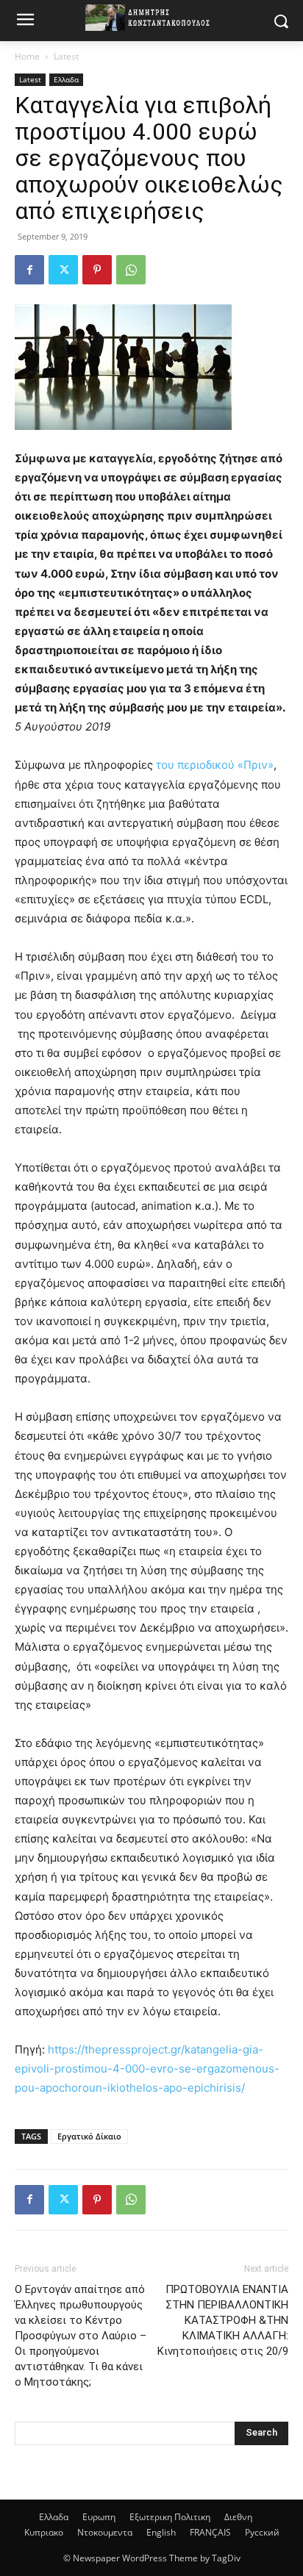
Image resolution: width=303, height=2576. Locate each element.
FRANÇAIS (210, 2532)
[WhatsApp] (131, 270)
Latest (66, 56)
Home (27, 56)
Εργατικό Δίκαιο (89, 2136)
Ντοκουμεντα (105, 2532)
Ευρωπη (99, 2517)
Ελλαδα (66, 79)
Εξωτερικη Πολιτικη (170, 2517)
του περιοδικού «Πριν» (215, 765)
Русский (262, 2532)
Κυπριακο (44, 2532)
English (161, 2532)
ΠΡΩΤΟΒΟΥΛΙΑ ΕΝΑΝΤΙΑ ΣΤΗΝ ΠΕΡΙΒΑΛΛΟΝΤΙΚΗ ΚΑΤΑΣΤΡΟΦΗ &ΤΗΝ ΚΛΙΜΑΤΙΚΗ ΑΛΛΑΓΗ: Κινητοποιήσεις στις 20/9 (223, 2320)
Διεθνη (238, 2517)
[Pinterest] (97, 270)
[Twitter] (63, 270)
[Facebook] (29, 270)
